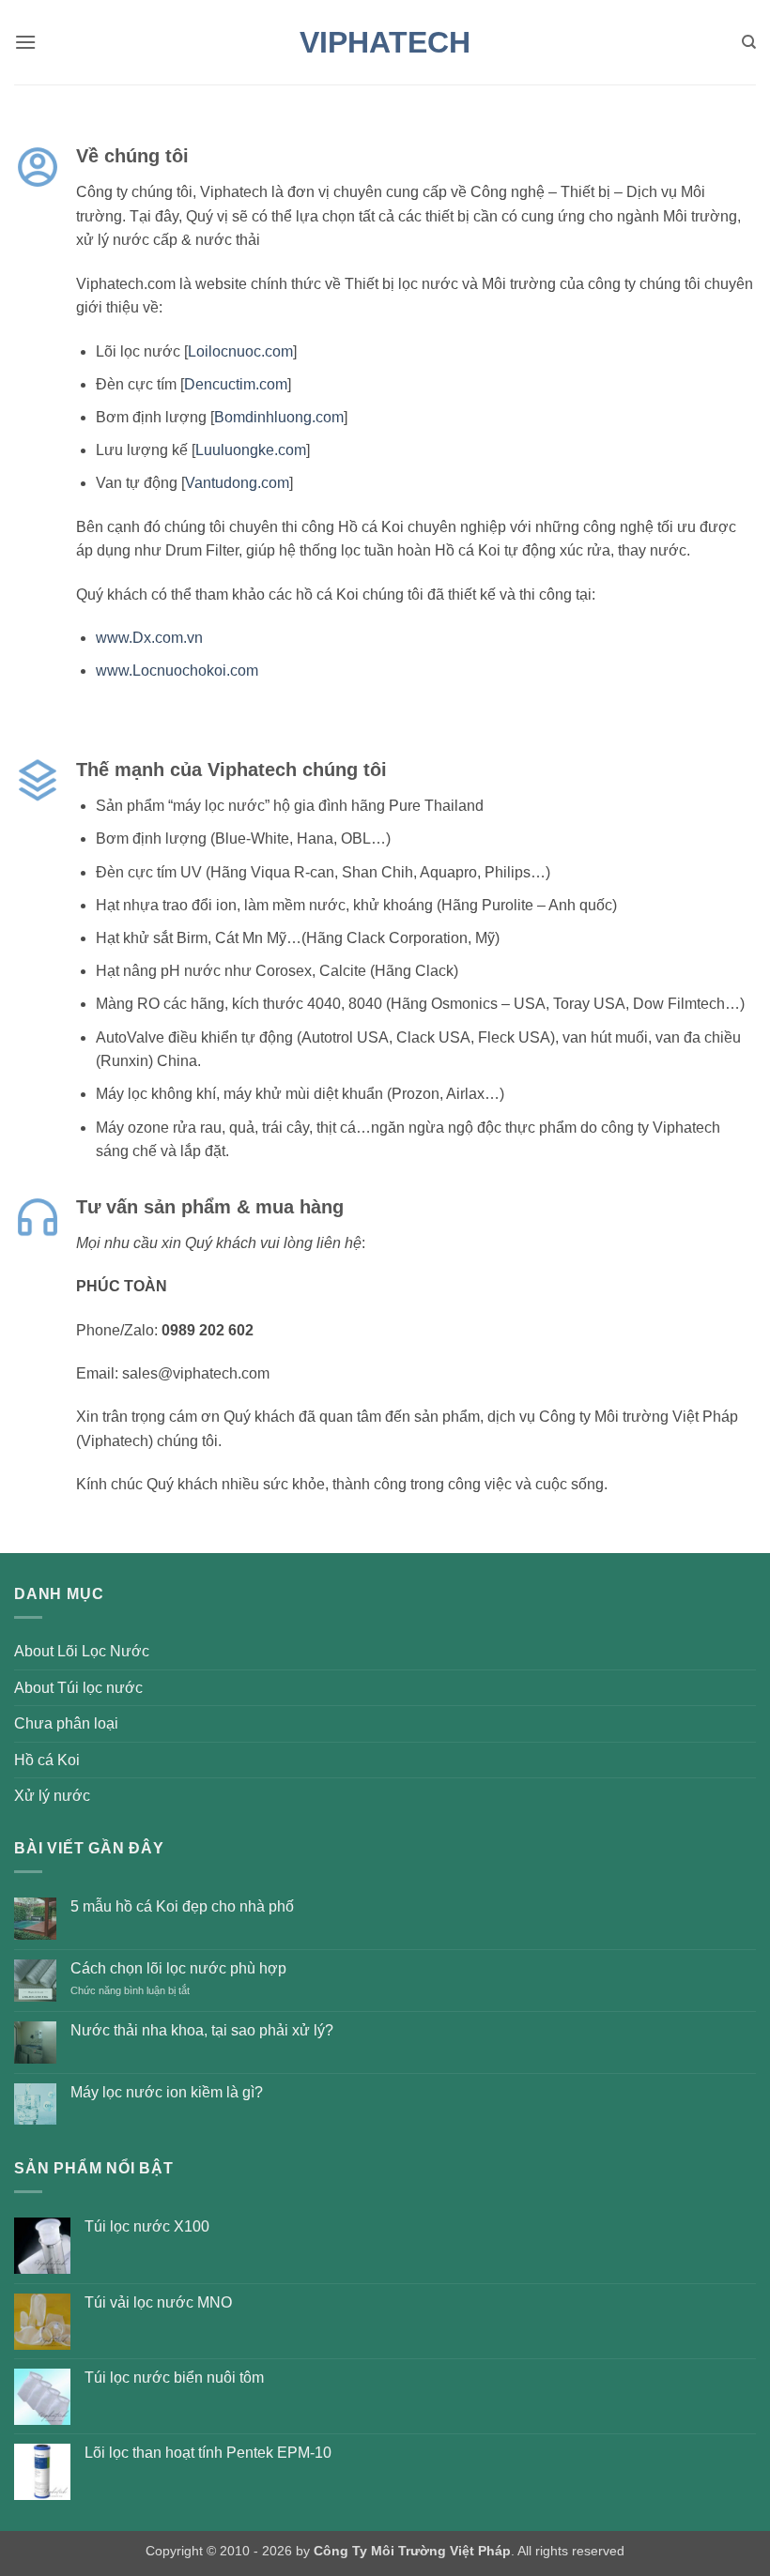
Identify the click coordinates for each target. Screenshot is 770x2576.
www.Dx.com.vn (149, 638)
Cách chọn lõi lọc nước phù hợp (178, 1968)
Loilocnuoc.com (240, 351)
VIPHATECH (385, 42)
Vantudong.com (237, 483)
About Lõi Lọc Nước (82, 1651)
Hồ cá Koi (47, 1760)
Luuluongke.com (251, 450)
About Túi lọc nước (78, 1688)
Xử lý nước (52, 1796)
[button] (25, 42)
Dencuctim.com (236, 384)
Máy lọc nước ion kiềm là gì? (167, 2092)
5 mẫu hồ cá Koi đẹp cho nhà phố (182, 1906)
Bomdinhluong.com (279, 417)
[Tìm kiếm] (749, 42)
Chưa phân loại (66, 1723)
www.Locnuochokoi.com (177, 671)
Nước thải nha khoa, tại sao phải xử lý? (202, 2030)
